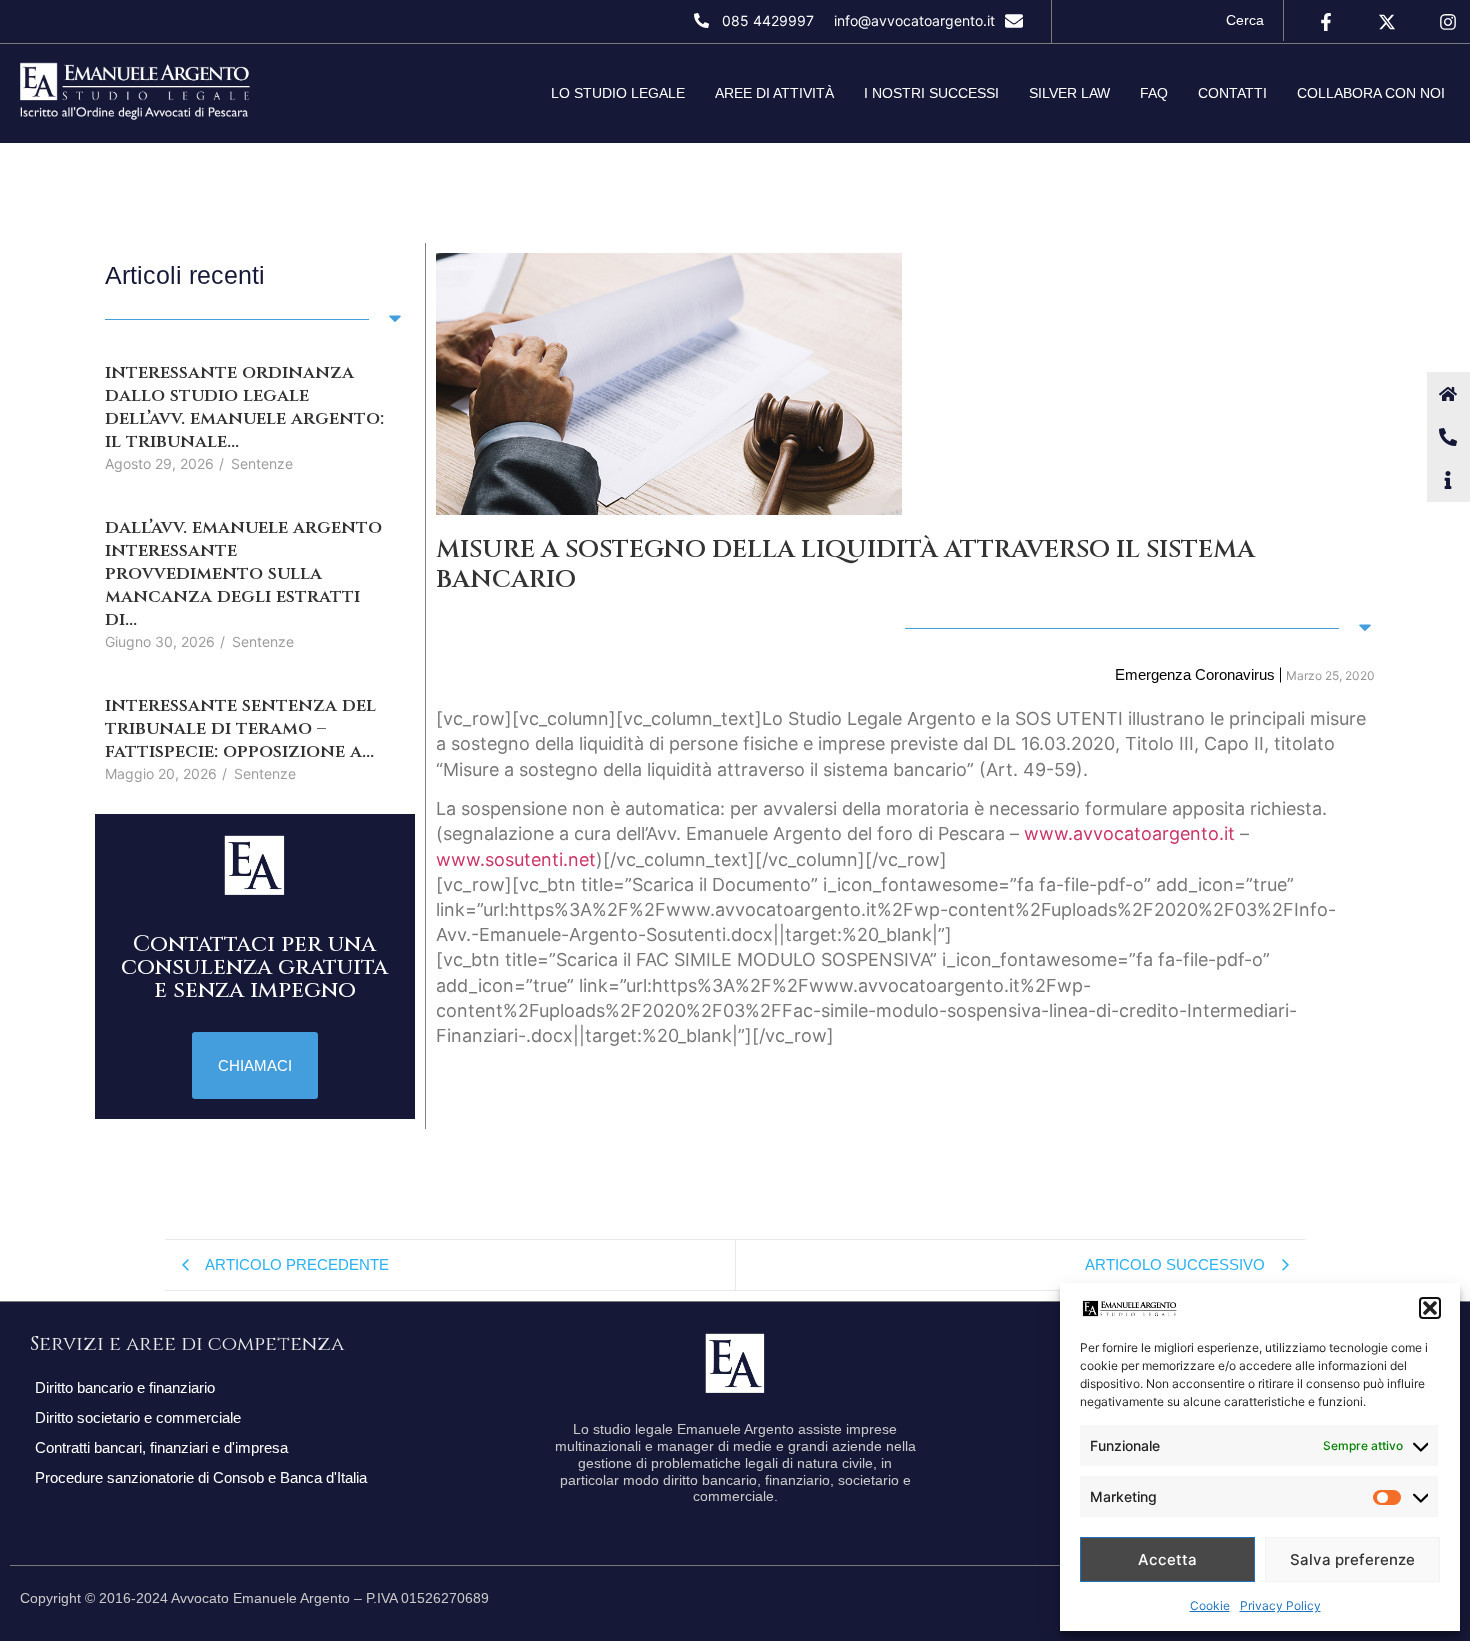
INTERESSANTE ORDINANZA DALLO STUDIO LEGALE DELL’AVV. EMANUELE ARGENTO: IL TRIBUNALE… (244, 407)
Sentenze (262, 463)
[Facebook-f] (1325, 21)
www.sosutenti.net (516, 859)
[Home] (1448, 393)
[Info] (1448, 479)
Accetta (1167, 1559)
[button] (1430, 1308)
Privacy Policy (1280, 1605)
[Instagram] (1448, 21)
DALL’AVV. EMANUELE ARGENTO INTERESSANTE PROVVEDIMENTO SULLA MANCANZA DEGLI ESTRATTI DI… (243, 573)
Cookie (1210, 1605)
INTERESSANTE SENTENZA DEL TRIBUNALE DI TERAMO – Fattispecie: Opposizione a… (240, 728)
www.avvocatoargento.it (1129, 833)
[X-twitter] (1387, 21)
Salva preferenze (1352, 1559)
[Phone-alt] (1448, 436)
